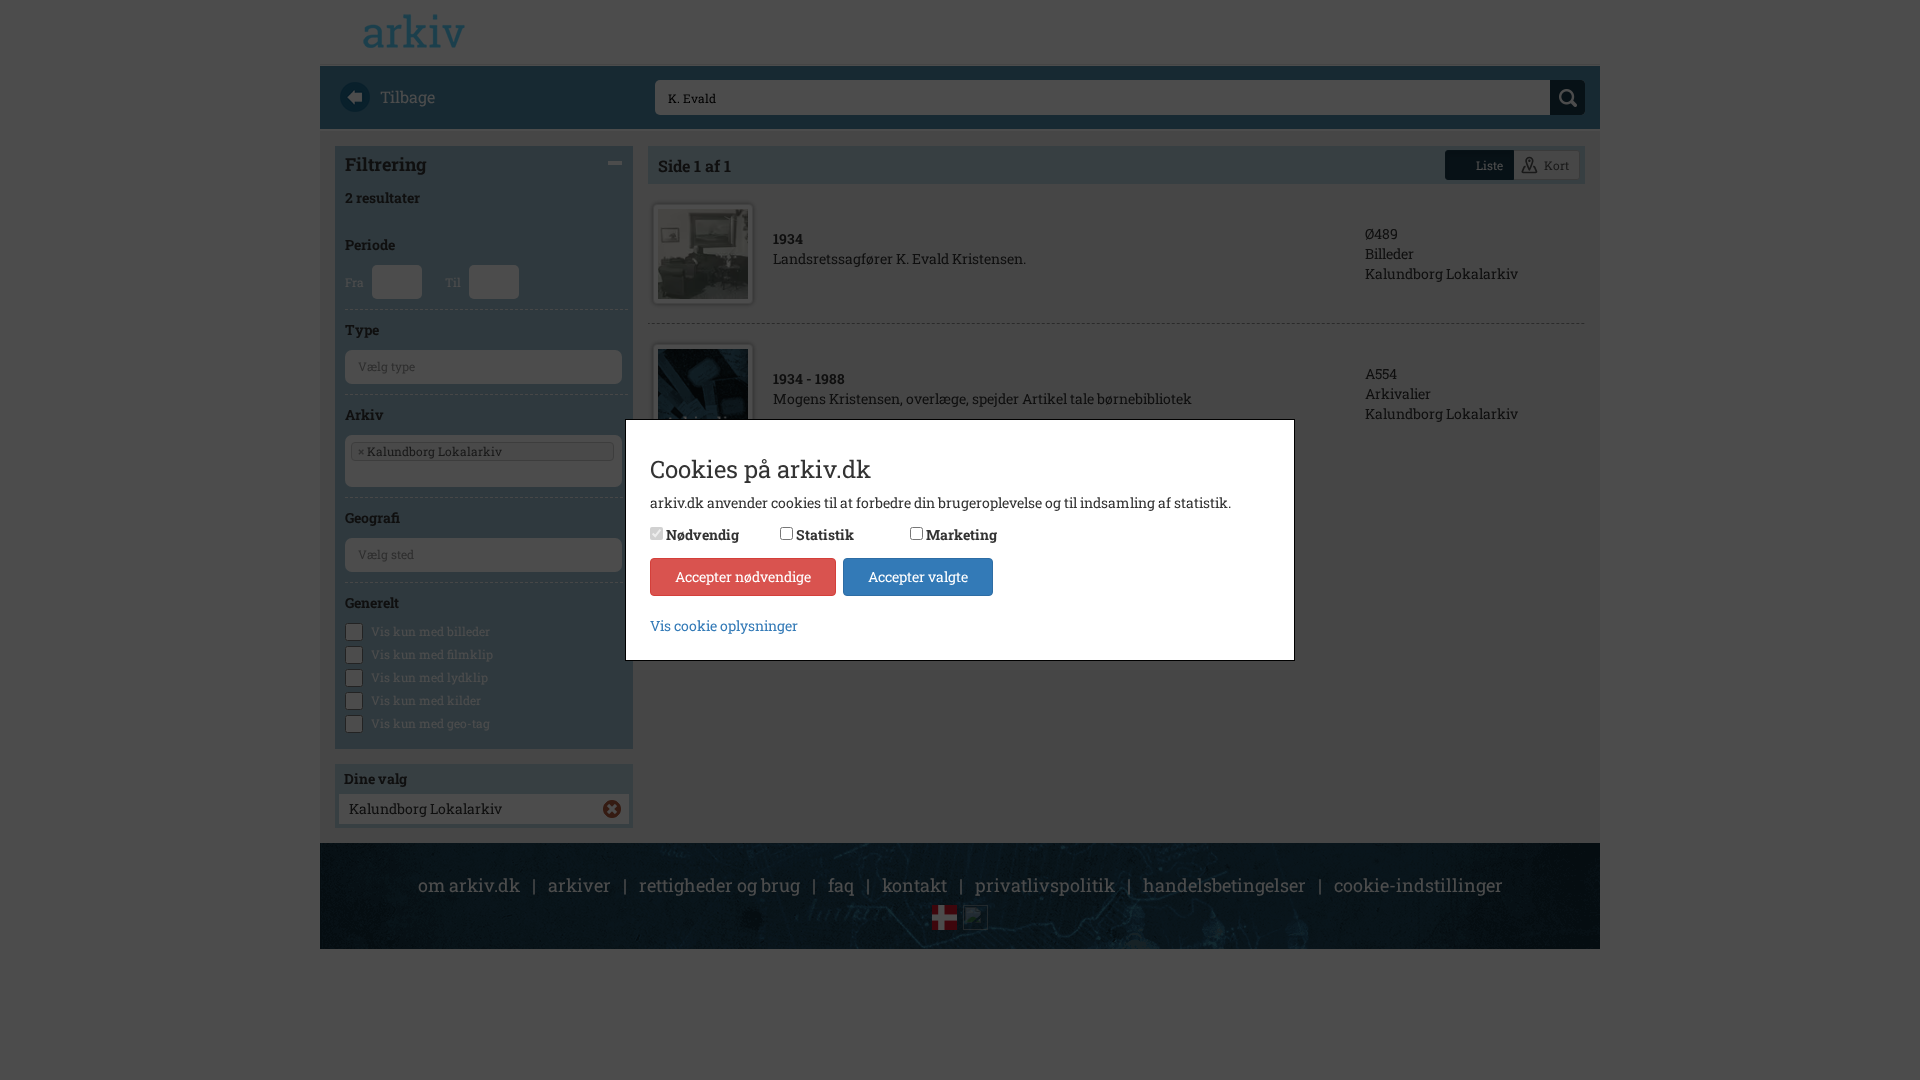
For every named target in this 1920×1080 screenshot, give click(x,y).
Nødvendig (702, 534)
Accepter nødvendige (743, 576)
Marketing (961, 534)
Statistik (825, 534)
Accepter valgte (918, 576)
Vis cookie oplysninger (724, 625)
